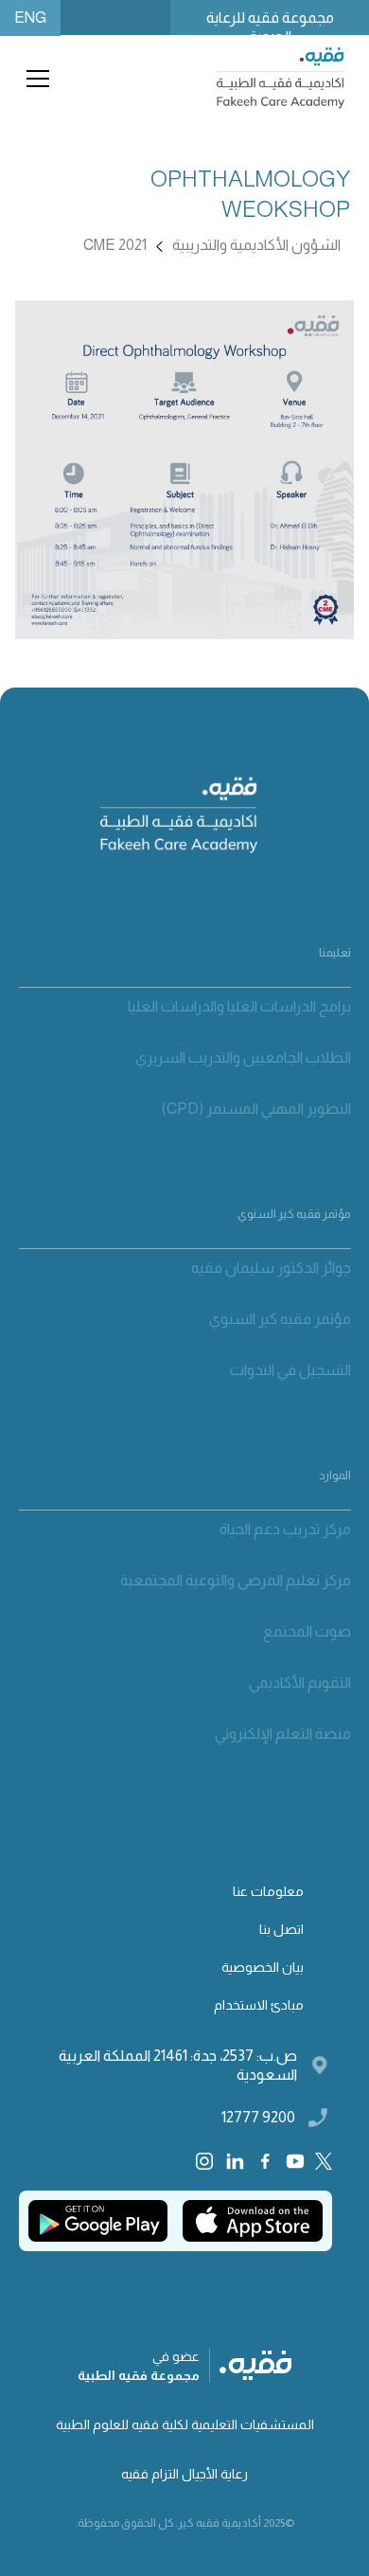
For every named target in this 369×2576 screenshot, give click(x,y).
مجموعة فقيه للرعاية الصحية (270, 22)
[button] (34, 79)
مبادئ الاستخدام (259, 2005)
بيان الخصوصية (263, 1967)
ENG (30, 18)
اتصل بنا (281, 1929)
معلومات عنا (268, 1891)
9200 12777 (258, 2117)
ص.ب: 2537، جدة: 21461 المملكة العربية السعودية (178, 2065)
